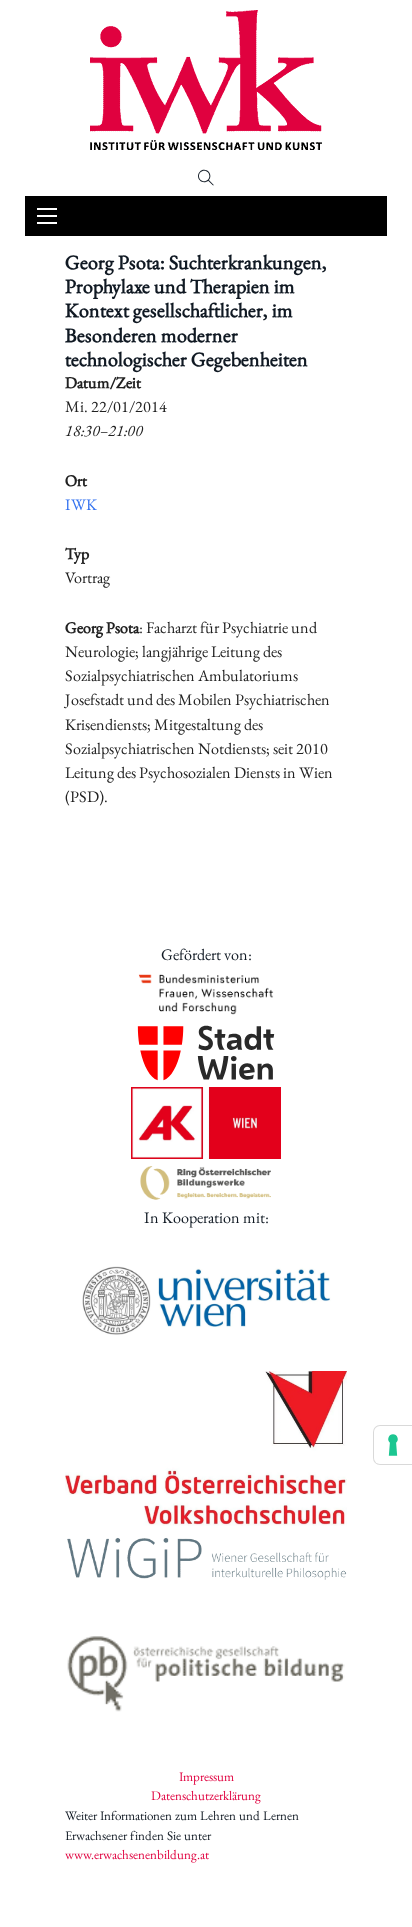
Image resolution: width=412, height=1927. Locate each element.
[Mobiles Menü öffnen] (47, 216)
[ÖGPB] (206, 1668)
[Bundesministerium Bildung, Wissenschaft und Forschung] (206, 992)
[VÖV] (206, 1450)
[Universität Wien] (206, 1300)
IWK (81, 504)
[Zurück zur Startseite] (206, 80)
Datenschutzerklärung (206, 1795)
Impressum (206, 1776)
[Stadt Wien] (206, 1053)
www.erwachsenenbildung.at (137, 1854)
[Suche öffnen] (206, 178)
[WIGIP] (206, 1561)
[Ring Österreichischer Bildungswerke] (206, 1182)
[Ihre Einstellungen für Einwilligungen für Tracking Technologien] (393, 1445)
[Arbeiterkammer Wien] (206, 1123)
